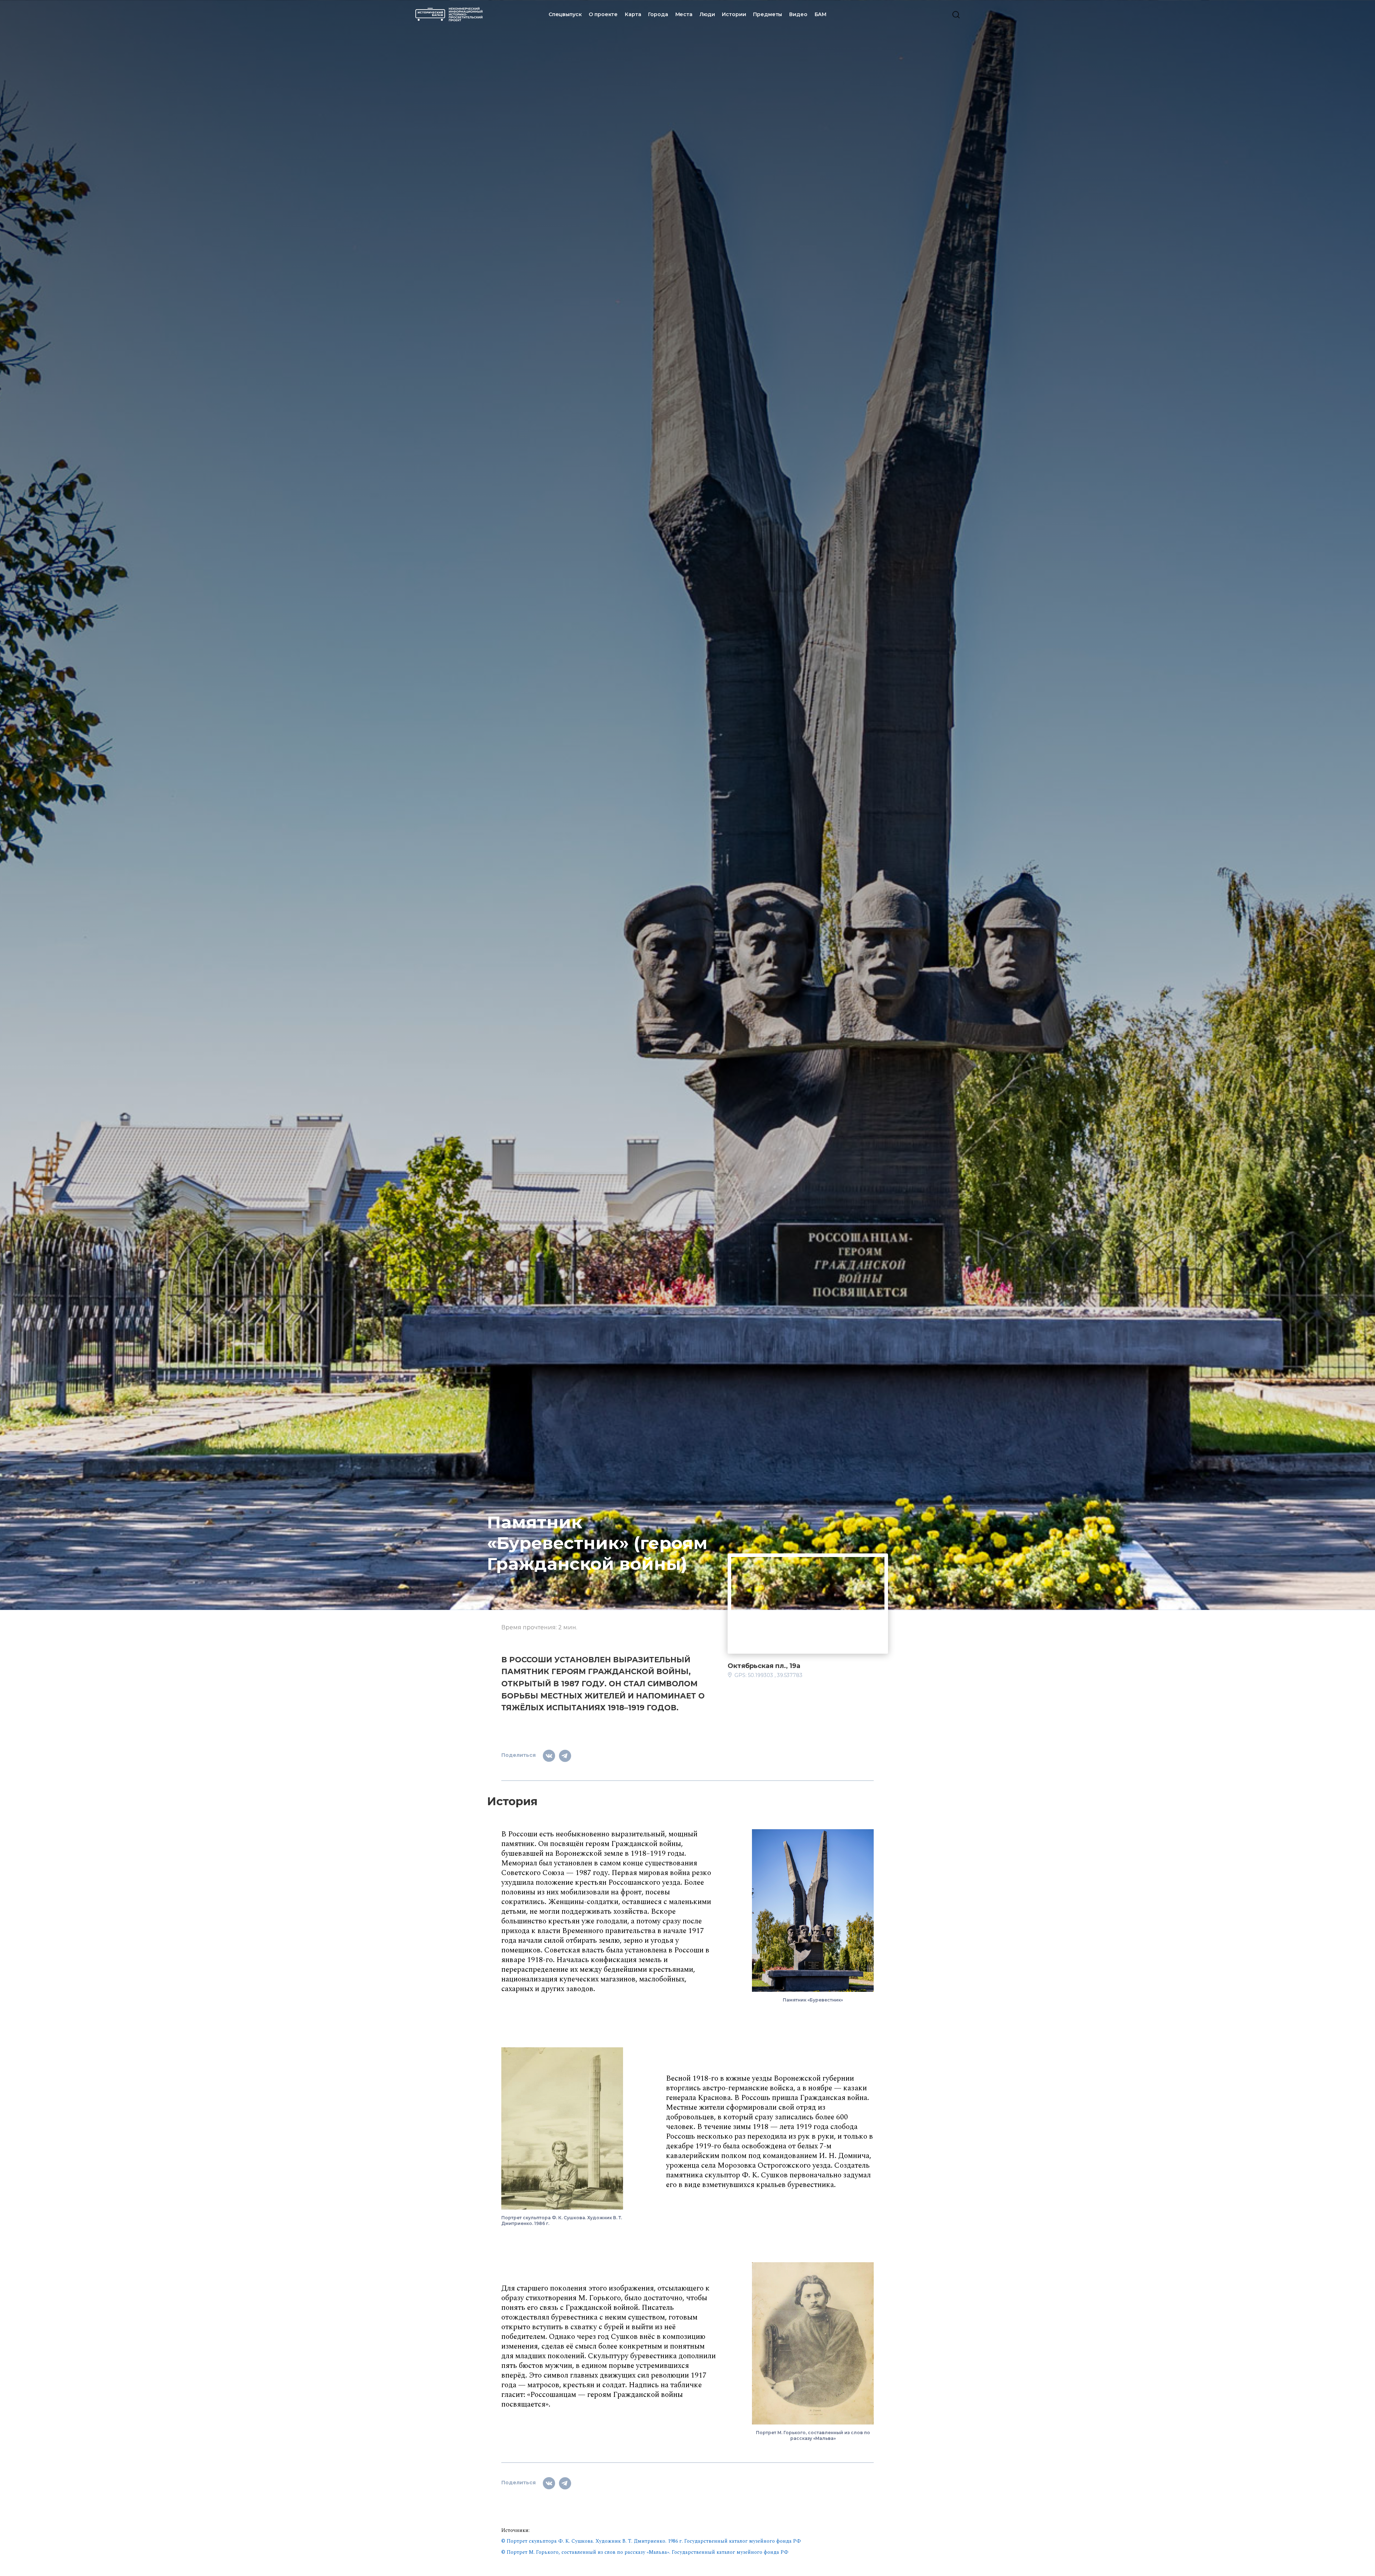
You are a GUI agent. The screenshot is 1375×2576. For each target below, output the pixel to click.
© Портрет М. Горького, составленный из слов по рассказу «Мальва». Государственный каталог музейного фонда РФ (645, 2552)
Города (658, 14)
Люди (707, 14)
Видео (798, 14)
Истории (734, 14)
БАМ (821, 14)
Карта (633, 14)
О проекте (603, 14)
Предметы (768, 14)
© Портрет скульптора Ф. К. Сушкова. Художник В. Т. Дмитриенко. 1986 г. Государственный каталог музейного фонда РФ (651, 2541)
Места (684, 14)
